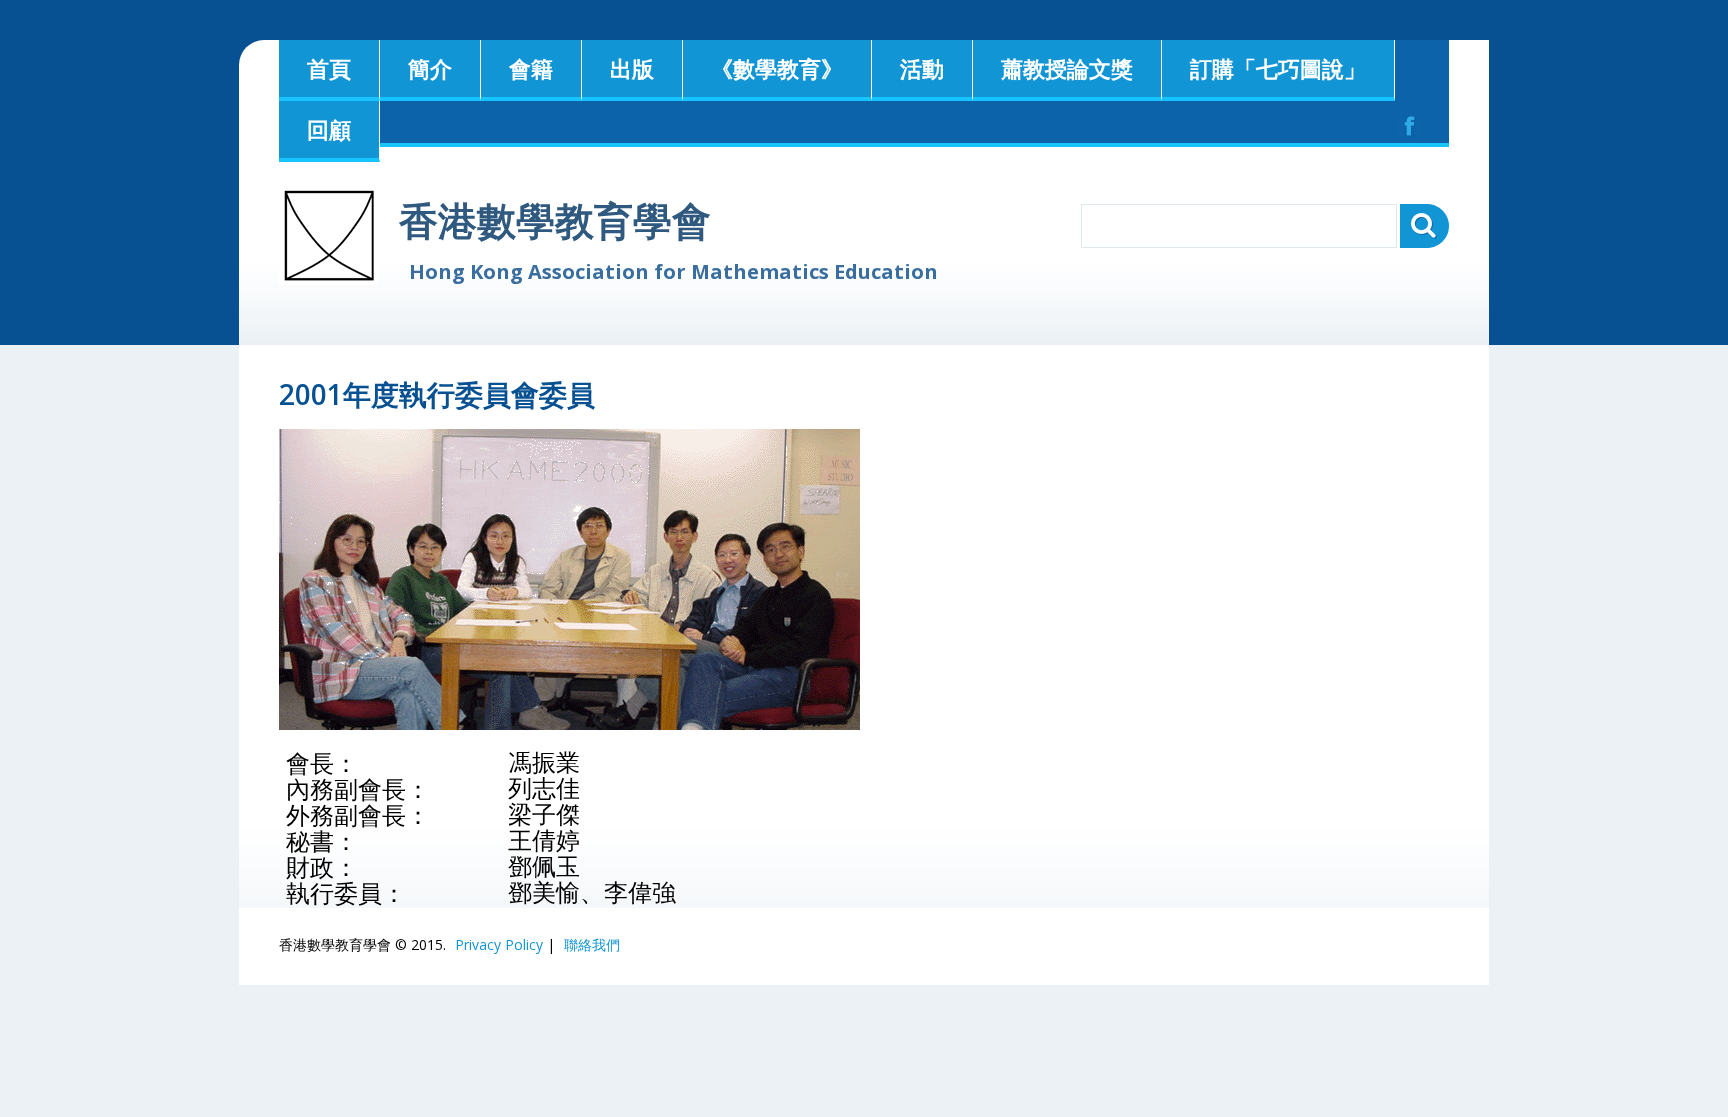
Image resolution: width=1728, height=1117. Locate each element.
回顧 (329, 129)
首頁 (329, 68)
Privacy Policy (499, 944)
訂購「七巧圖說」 (1278, 68)
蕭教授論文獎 (1067, 68)
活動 (922, 68)
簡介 (430, 68)
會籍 (531, 68)
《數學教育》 (777, 68)
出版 (632, 68)
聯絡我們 (592, 944)
